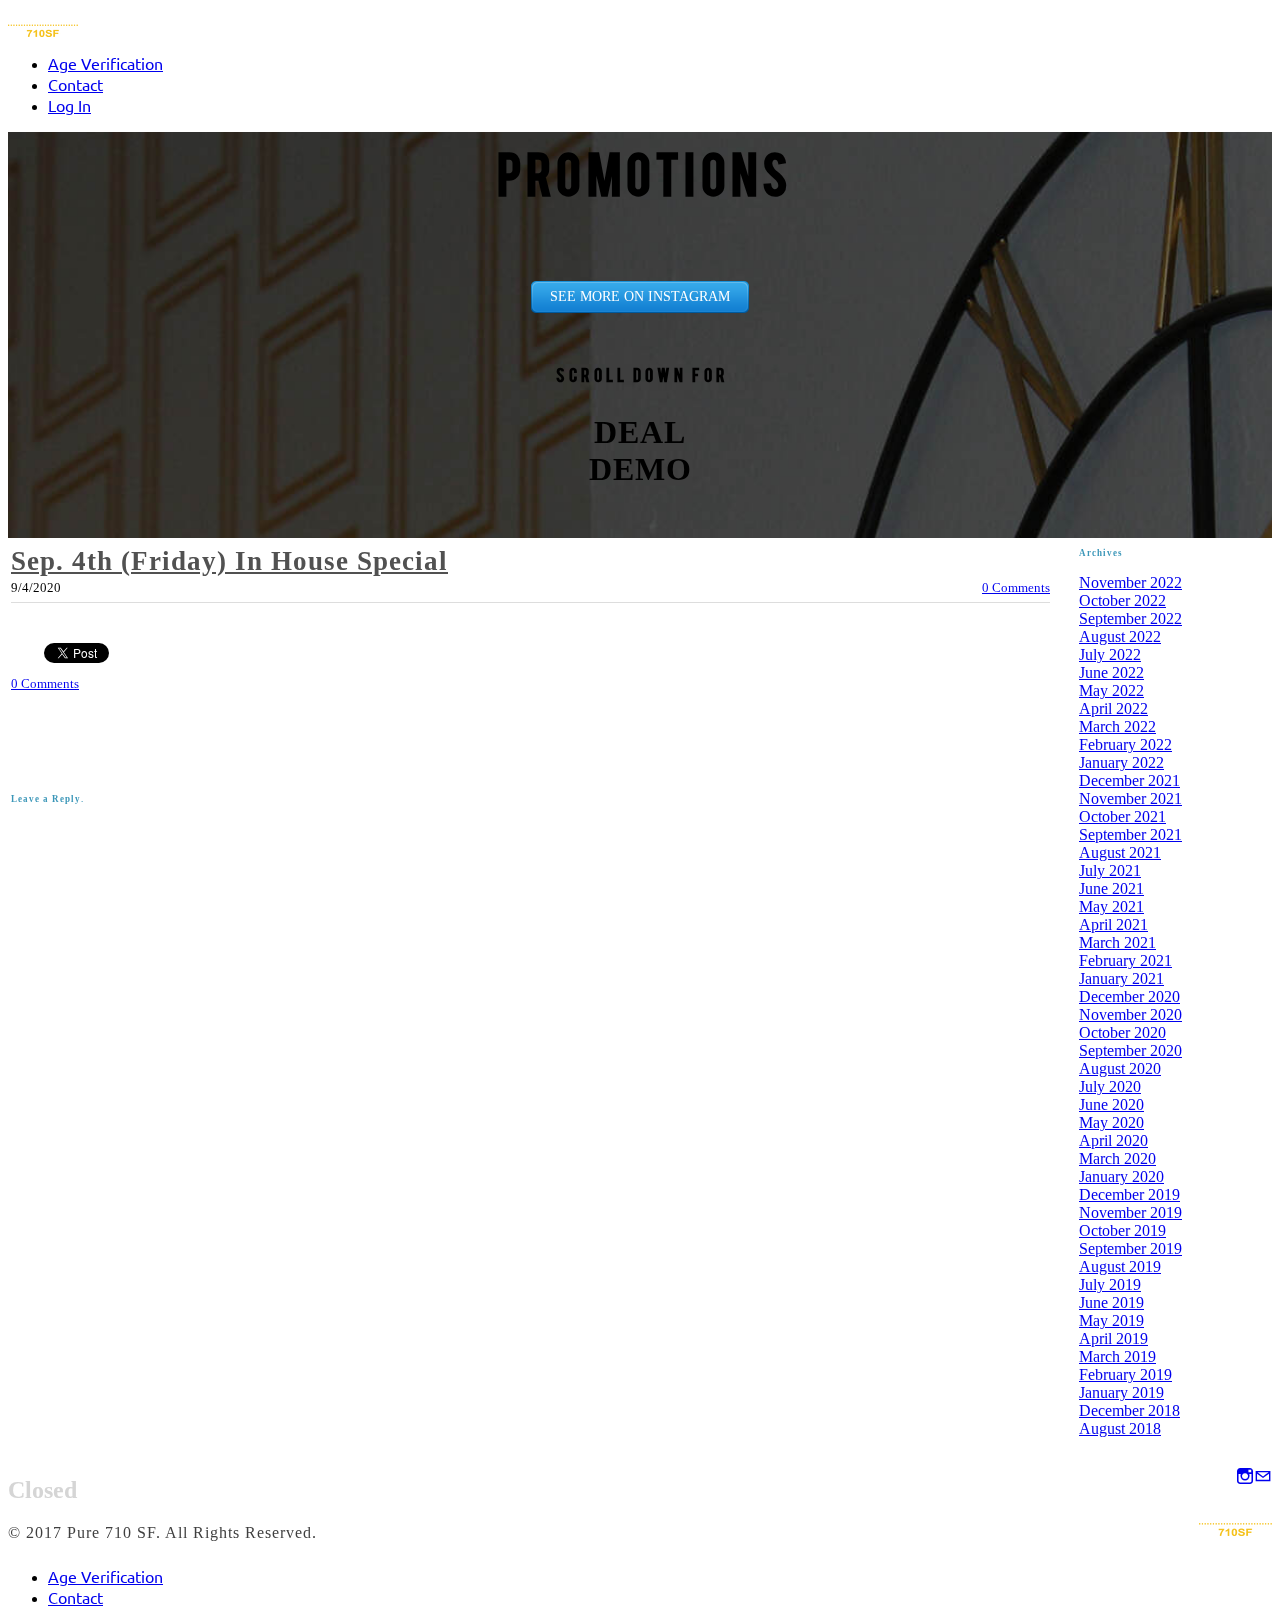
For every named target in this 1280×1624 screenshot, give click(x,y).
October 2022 (1122, 600)
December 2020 (1129, 996)
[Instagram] (1245, 1477)
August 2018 (1120, 1428)
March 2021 (1117, 942)
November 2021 (1130, 798)
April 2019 (1113, 1338)
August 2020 (1120, 1068)
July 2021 (1110, 870)
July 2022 (1110, 654)
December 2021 (1129, 780)
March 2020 (1117, 1158)
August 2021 (1120, 852)
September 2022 (1130, 618)
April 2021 (1113, 924)
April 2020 (1113, 1140)
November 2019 (1130, 1212)
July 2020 (1110, 1086)
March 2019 (1117, 1356)
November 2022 (1130, 582)
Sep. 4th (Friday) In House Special (229, 561)
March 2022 (1117, 726)
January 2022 (1121, 762)
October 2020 (1122, 1032)
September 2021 (1130, 834)
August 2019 (1120, 1266)
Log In (69, 105)
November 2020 (1130, 1014)
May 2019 (1111, 1320)
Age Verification (105, 63)
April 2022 (1113, 708)
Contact (75, 84)
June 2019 (1111, 1302)
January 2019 (1121, 1392)
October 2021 (1122, 816)
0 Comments (1016, 587)
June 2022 (1111, 672)
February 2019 (1125, 1374)
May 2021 (1111, 906)
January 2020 (1121, 1176)
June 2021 (1111, 888)
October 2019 (1122, 1230)
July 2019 (1110, 1284)
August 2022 (1120, 636)
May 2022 (1111, 690)
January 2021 (1121, 978)
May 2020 (1111, 1122)
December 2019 (1129, 1194)
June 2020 (1111, 1104)
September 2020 (1130, 1050)
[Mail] (1263, 1477)
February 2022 (1125, 744)
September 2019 (1130, 1248)
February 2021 (1125, 960)
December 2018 (1129, 1410)
